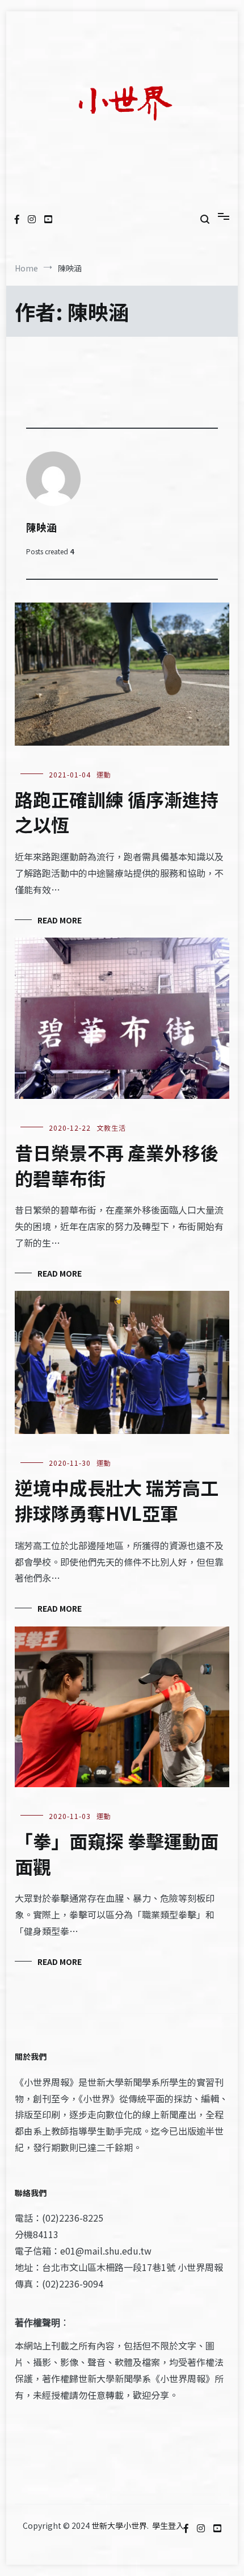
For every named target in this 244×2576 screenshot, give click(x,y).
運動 (104, 774)
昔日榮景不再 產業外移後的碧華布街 (117, 1165)
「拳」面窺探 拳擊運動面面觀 (117, 1853)
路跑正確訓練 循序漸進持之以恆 (117, 812)
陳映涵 (41, 527)
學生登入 (168, 2525)
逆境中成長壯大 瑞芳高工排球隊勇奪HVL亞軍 (117, 1500)
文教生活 (111, 1128)
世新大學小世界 (119, 2525)
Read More (60, 920)
